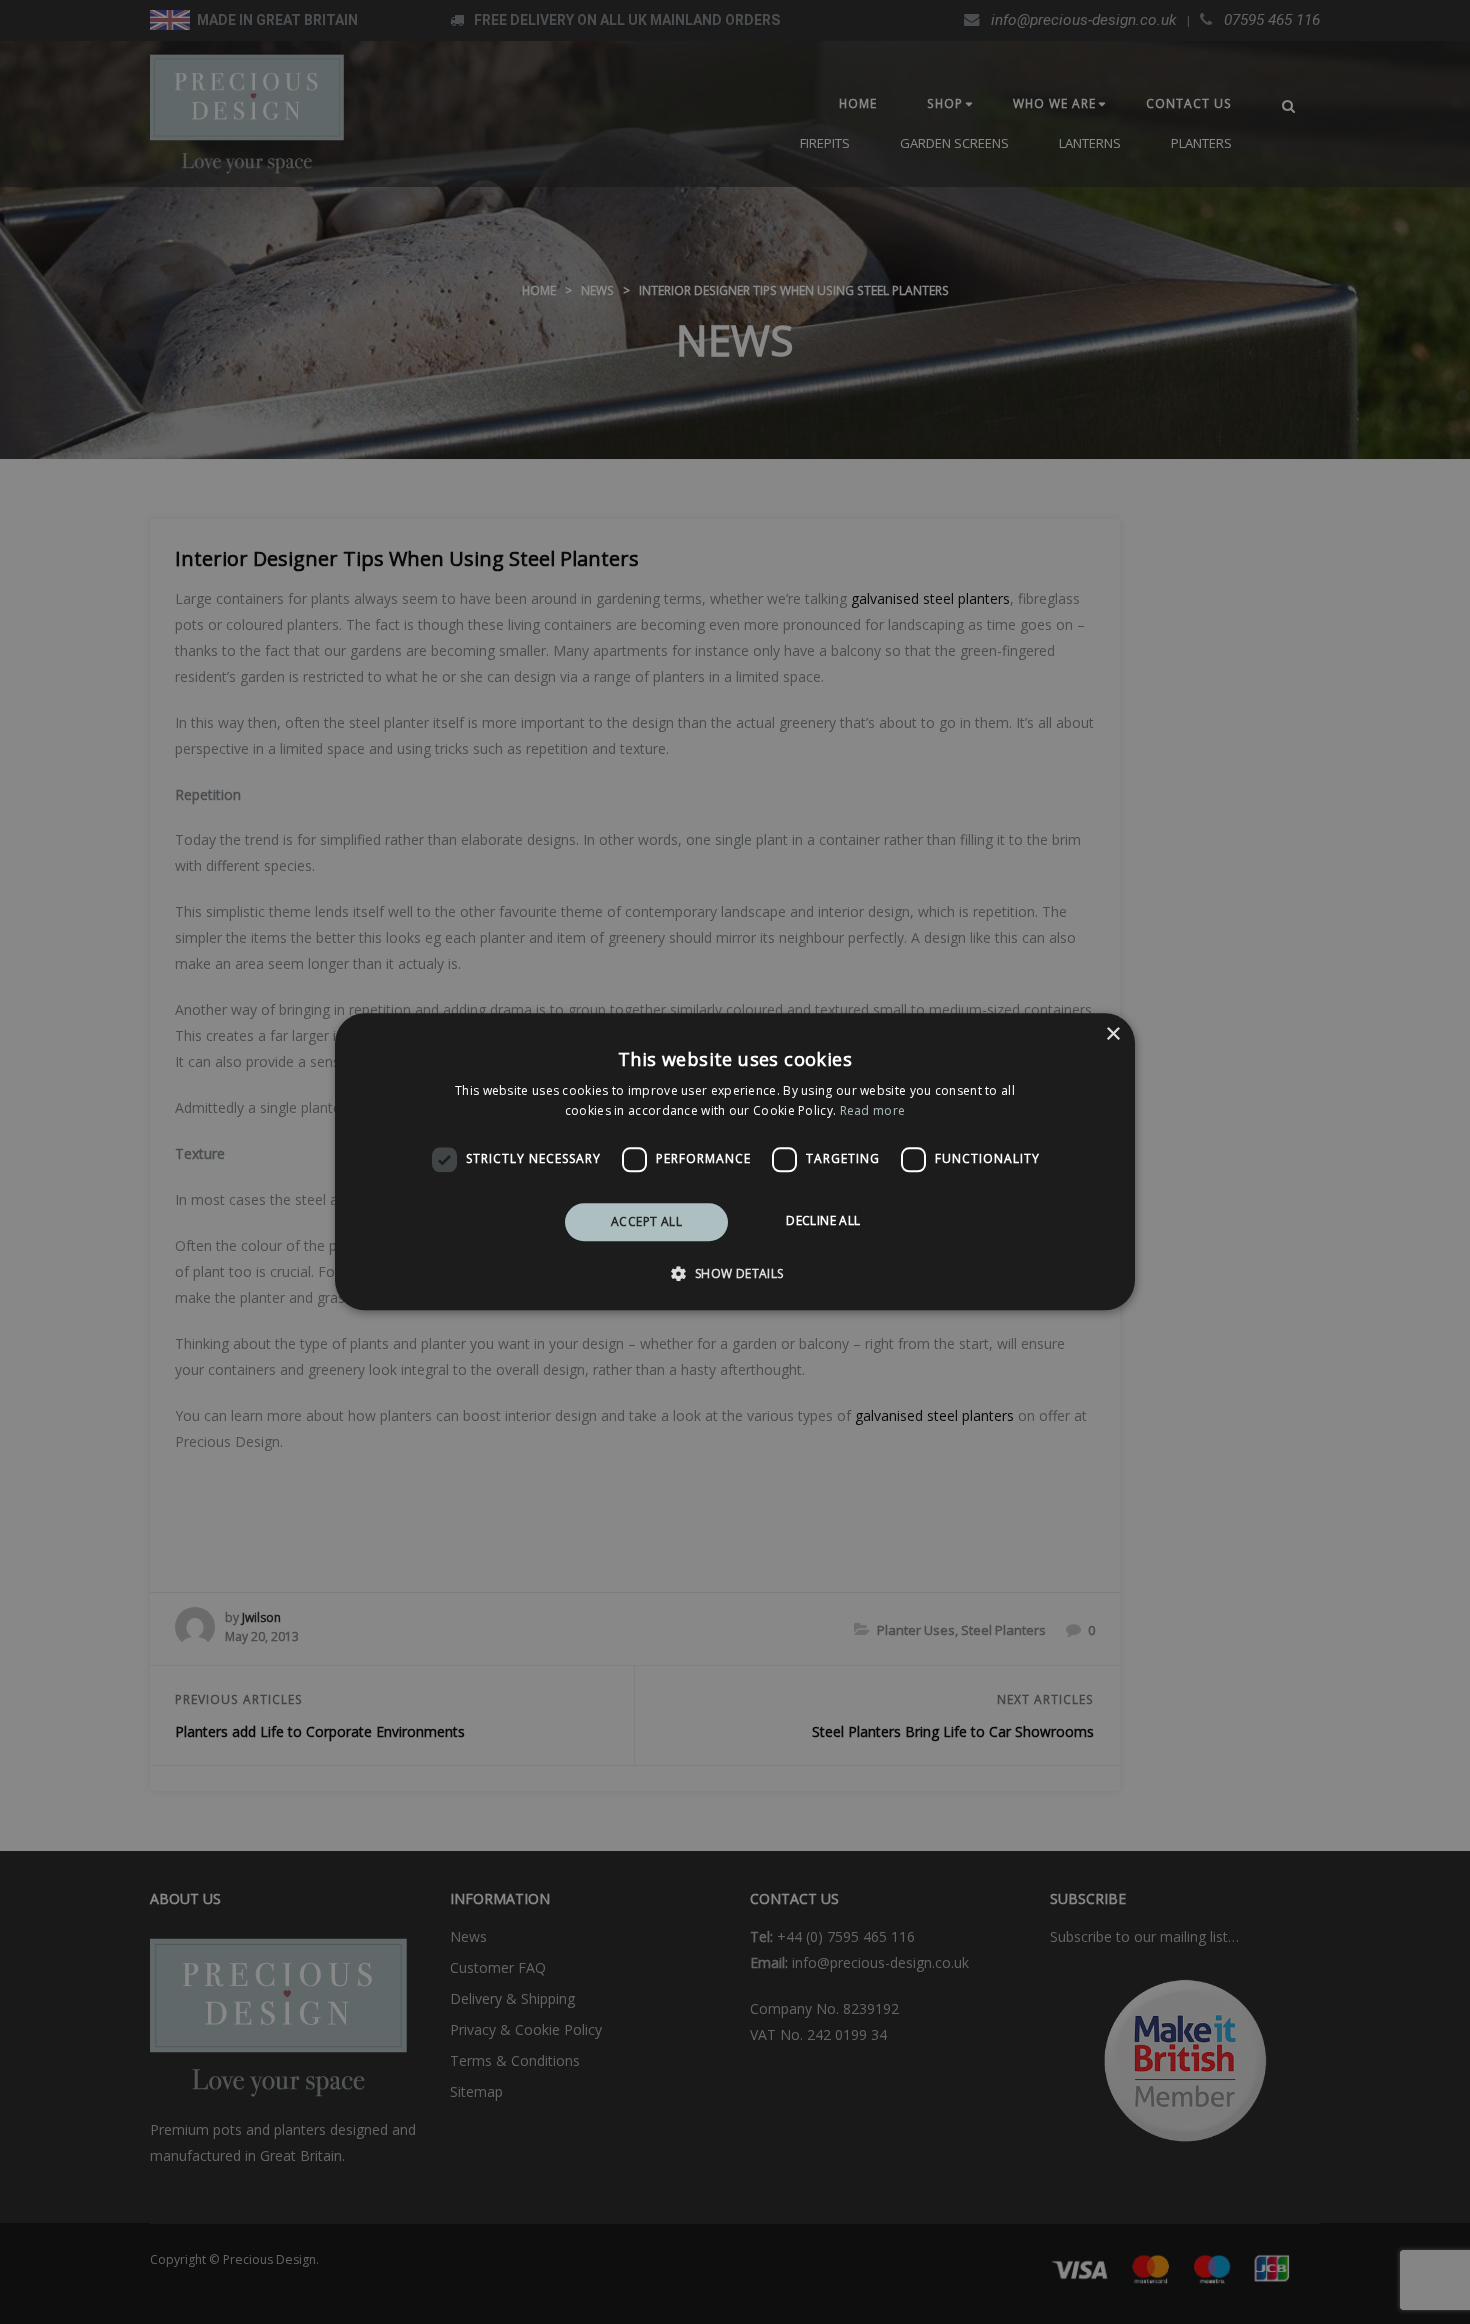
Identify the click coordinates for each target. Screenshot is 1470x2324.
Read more (873, 1111)
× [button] (1112, 1034)
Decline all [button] (823, 1220)
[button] (734, 1274)
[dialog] (735, 1161)
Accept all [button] (646, 1221)
